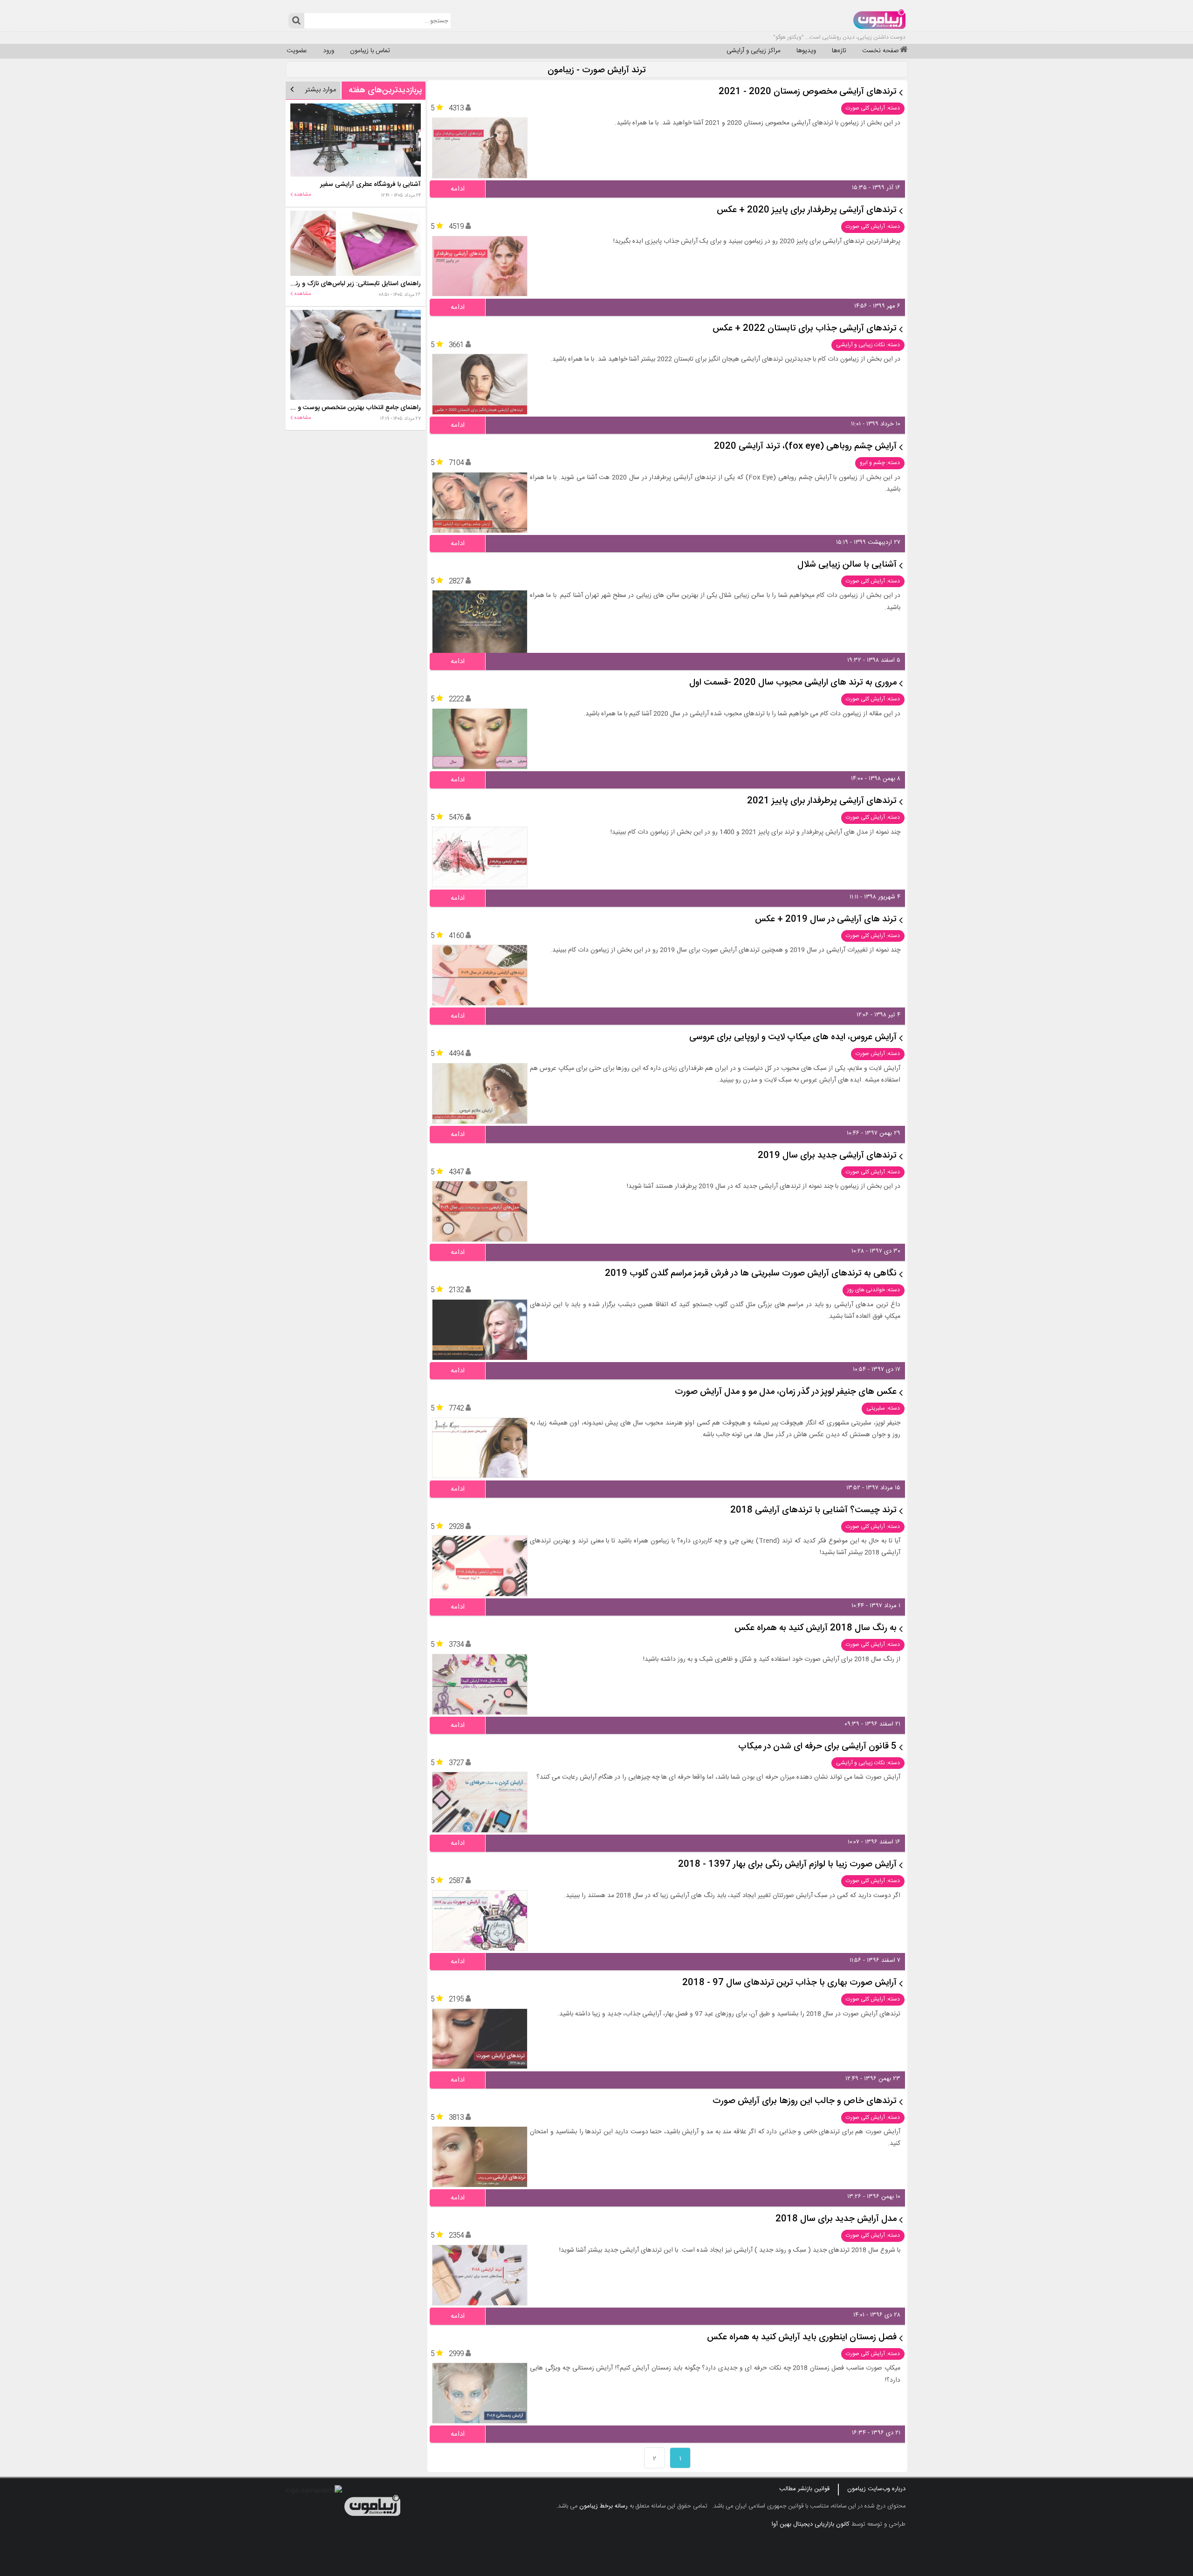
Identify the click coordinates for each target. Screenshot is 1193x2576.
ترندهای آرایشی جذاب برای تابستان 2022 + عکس (805, 329)
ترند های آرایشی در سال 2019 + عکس (826, 920)
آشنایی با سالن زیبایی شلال (847, 565)
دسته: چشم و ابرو (880, 463)
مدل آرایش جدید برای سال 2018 (836, 2219)
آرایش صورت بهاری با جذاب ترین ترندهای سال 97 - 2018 (789, 1983)
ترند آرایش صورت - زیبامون (597, 71)
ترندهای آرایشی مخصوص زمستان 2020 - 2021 (808, 92)
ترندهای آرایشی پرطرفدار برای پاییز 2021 (822, 801)
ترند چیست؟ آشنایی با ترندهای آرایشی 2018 (813, 1511)
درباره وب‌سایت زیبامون (876, 2489)
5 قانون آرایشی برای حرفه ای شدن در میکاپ (817, 1747)
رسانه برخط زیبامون (603, 2506)
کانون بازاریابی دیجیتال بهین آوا (811, 2524)
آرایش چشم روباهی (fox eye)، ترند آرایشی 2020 (805, 447)
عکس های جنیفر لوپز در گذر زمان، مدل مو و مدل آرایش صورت (786, 1392)
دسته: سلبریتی (883, 1408)
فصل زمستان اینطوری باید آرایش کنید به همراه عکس (802, 2338)
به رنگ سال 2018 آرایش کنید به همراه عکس (816, 1628)
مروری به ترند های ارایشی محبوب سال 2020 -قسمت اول (793, 683)
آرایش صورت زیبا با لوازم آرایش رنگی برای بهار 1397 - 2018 (787, 1865)
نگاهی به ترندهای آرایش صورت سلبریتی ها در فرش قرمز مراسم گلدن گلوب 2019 (751, 1274)
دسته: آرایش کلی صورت (873, 108)
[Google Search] (296, 21)
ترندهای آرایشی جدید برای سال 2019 (827, 1156)
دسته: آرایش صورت (878, 1054)
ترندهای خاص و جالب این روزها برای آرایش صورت (805, 2101)
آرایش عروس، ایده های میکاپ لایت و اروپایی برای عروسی (793, 1038)
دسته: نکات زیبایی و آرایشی (868, 345)
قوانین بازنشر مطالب (804, 2489)
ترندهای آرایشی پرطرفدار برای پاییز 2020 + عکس (807, 210)
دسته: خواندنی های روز (874, 1290)
